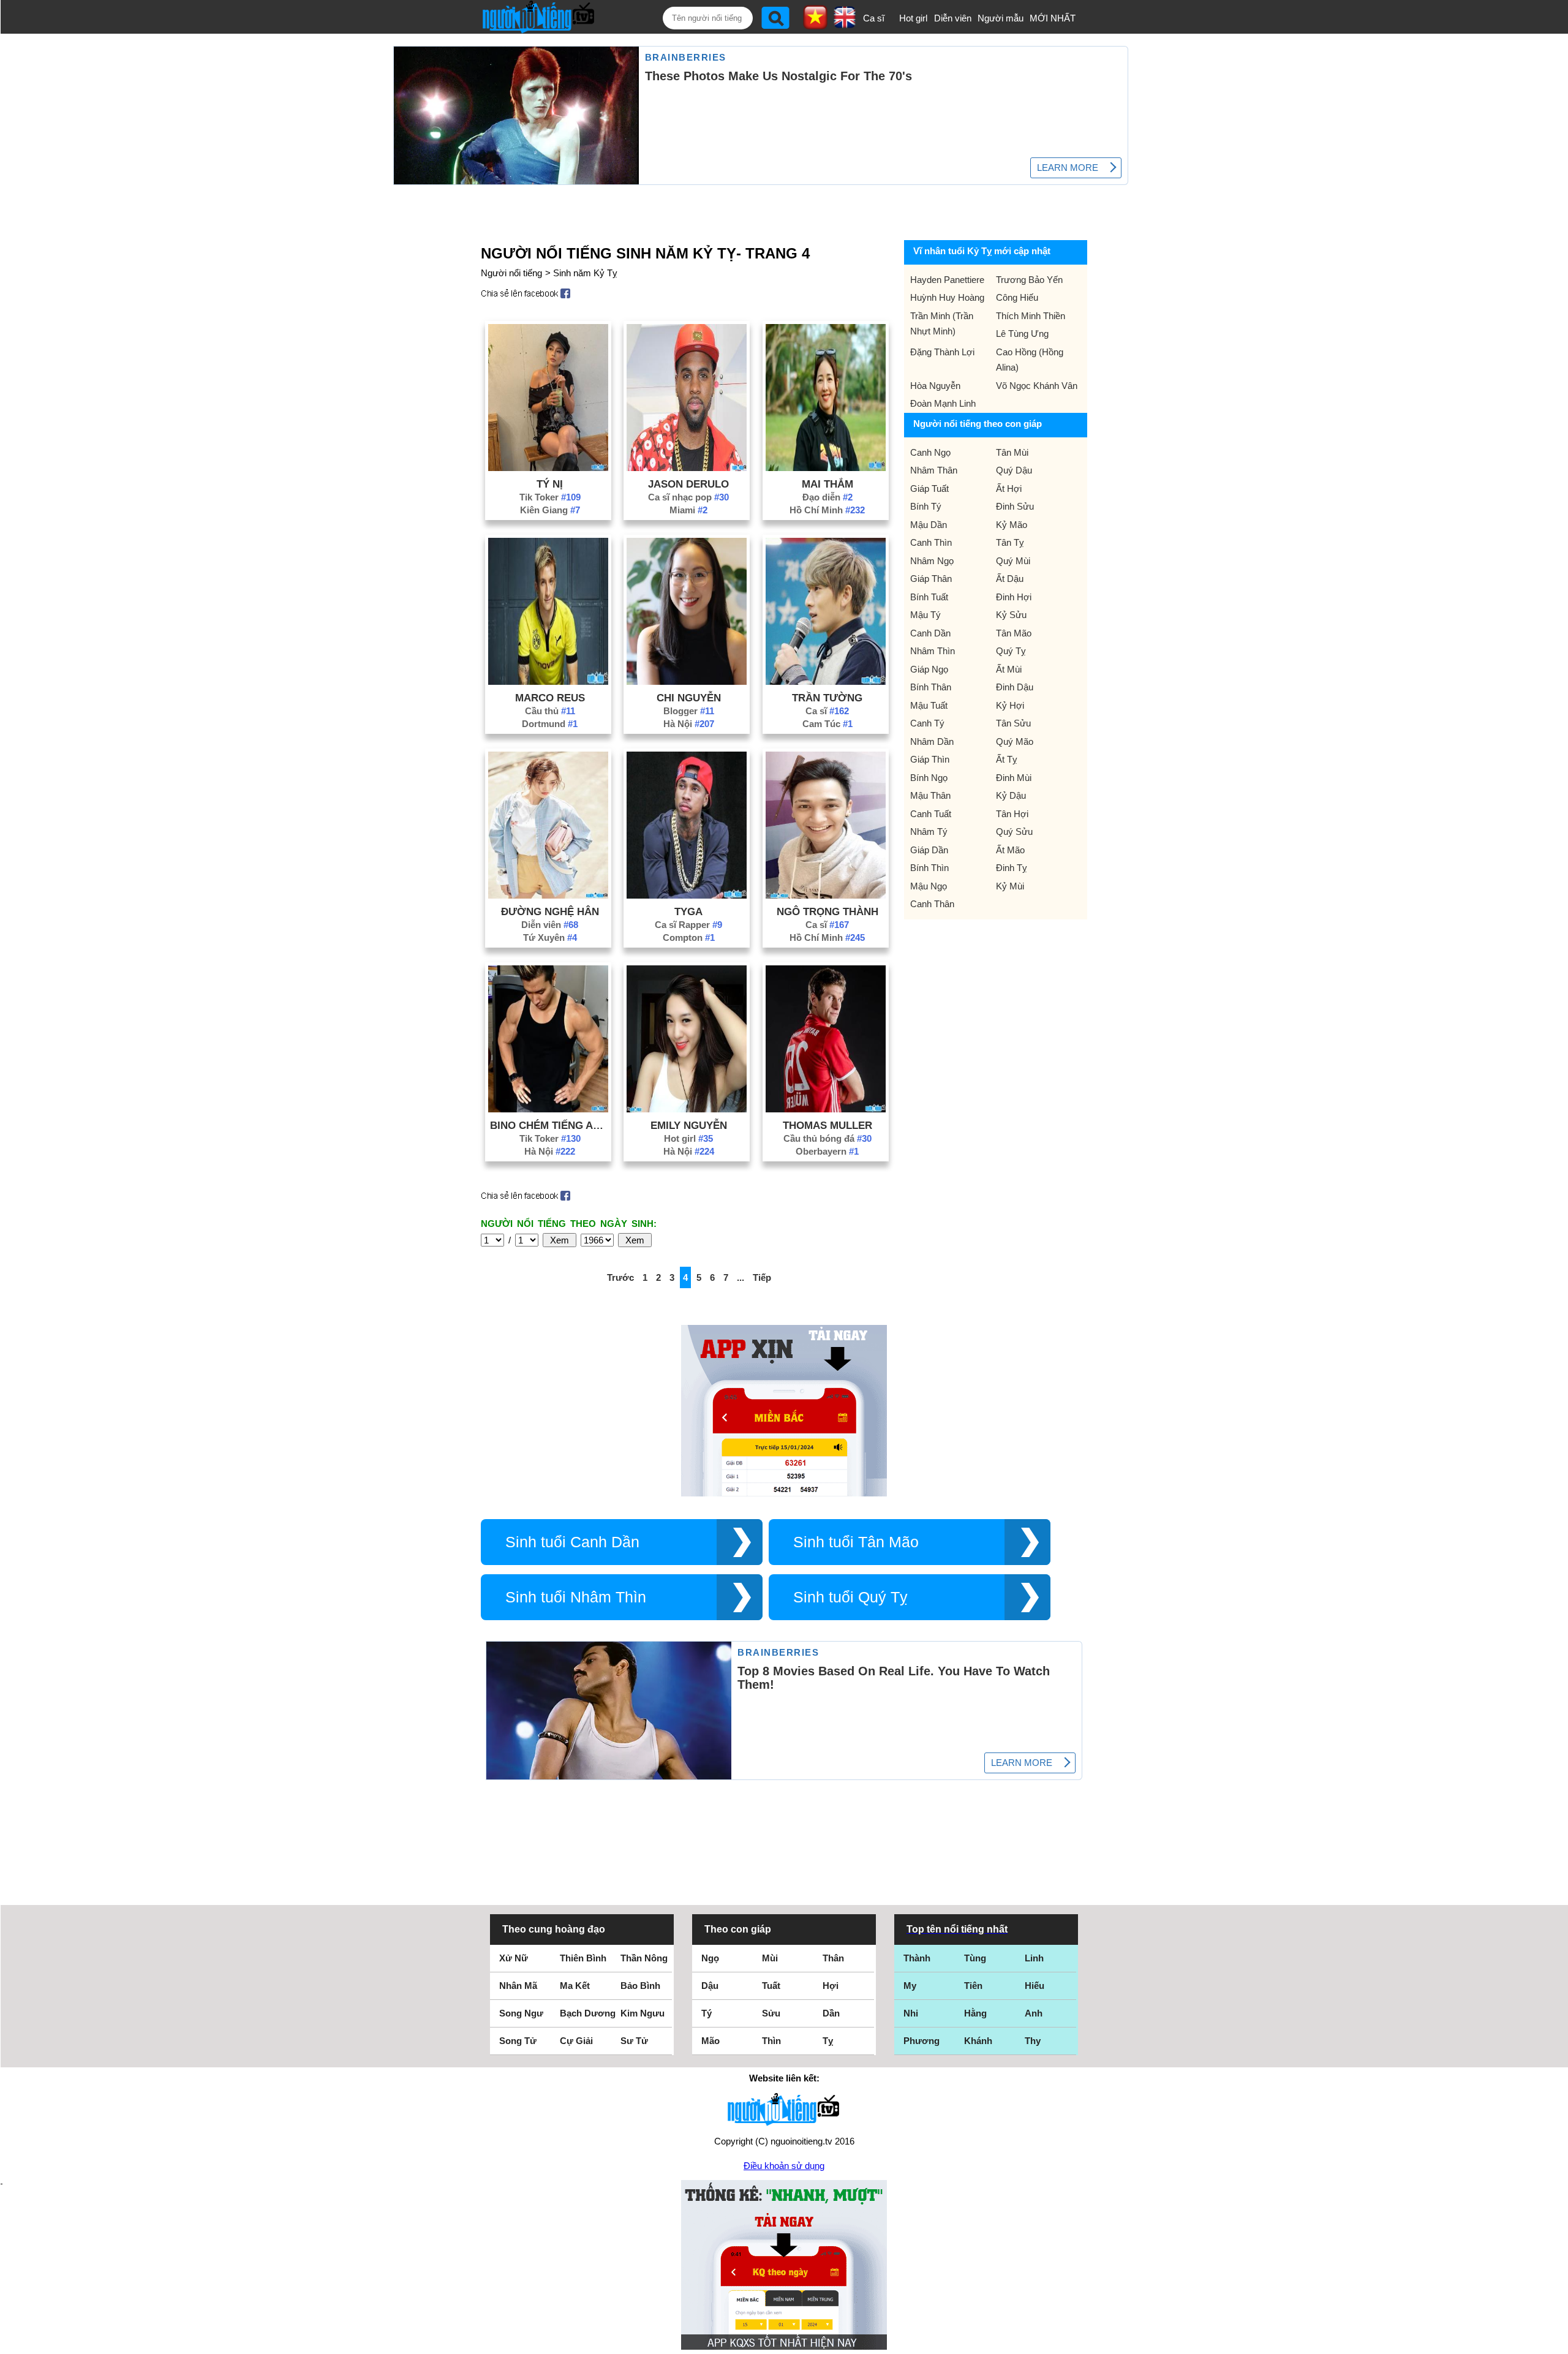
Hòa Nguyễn (935, 386)
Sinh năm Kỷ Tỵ (585, 273)
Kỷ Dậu (1011, 795)
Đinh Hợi (1014, 597)
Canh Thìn (931, 542)
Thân (833, 1958)
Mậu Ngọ (929, 886)
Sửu (771, 2013)
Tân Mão (1014, 633)
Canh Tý (927, 723)
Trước (620, 1277)
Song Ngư (521, 2013)
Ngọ (710, 1958)
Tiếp (762, 1277)
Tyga (688, 911)
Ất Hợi (1009, 489)
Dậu (710, 1986)
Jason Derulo (688, 484)
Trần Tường (827, 698)
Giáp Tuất (929, 489)
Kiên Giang (550, 510)
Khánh (978, 2041)
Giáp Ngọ (929, 669)
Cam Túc (827, 724)
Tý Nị (550, 484)
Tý (707, 2013)
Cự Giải (576, 2041)
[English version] (845, 24)
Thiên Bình (583, 1958)
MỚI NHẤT (1053, 18)
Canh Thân (932, 904)
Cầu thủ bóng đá (827, 1138)
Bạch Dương (588, 2013)
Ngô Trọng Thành (827, 911)
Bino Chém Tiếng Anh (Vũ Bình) (550, 1125)
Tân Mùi (1012, 452)
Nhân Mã (518, 1986)
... (741, 1277)
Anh (1034, 2013)
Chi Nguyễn (689, 698)
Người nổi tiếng (511, 273)
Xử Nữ (514, 1958)
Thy (1033, 2041)
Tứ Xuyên (550, 937)
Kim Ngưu (643, 2013)
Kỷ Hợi (1010, 705)
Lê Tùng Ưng (1022, 334)
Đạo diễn (827, 497)
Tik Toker (550, 497)
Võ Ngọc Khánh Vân (1037, 386)
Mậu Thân (930, 795)
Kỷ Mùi (1010, 886)
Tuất (771, 1986)
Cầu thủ (550, 711)
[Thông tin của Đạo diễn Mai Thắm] (826, 468)
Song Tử (518, 2041)
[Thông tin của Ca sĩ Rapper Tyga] (687, 895)
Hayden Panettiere (947, 280)
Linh (1034, 1958)
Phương (922, 2041)
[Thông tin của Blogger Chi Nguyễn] (687, 681)
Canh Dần (930, 633)
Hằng (975, 2013)
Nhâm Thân (934, 470)
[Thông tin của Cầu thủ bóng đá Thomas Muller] (826, 1109)
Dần (831, 2013)
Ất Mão (1010, 850)
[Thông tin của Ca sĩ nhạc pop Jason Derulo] (687, 468)
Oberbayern (827, 1151)
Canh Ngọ (930, 452)
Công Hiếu (1017, 297)
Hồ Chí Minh (827, 510)
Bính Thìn (929, 868)
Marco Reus (550, 698)
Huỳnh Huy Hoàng (947, 297)
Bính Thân (931, 687)
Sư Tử (634, 2041)
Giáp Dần (929, 850)
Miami (688, 510)
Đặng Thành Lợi (942, 352)
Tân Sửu (1013, 723)
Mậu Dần (929, 525)
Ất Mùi (1009, 669)
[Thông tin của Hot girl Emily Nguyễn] (687, 1109)
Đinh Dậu (1015, 687)
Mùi (770, 1958)
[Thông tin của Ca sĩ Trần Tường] (826, 681)
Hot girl (913, 18)
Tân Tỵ (1010, 542)
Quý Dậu (1014, 470)
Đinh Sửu (1015, 506)
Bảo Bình (640, 1986)
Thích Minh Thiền (1031, 316)
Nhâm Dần (932, 741)
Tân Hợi (1012, 814)
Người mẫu (1001, 18)
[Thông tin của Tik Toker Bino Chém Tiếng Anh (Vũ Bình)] (548, 1109)
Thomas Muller (827, 1125)
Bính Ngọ (929, 778)
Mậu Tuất (929, 705)
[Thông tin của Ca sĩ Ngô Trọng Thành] (826, 895)
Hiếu (1035, 1986)
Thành (917, 1958)
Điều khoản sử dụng (784, 2166)
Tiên (973, 1986)
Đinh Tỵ (1012, 868)
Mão (710, 2041)
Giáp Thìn (930, 759)
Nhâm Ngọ (932, 561)
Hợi (831, 1986)
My (910, 1986)
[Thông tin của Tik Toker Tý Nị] (548, 468)
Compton (689, 937)
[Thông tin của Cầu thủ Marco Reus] (548, 681)
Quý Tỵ (1011, 651)
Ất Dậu (1010, 579)
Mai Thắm (827, 484)
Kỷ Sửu (1011, 615)
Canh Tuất (931, 814)
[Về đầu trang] (1556, 2342)
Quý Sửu (1014, 832)
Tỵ (828, 2041)
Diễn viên (953, 18)
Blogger (689, 711)
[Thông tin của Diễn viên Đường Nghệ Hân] (548, 895)
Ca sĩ (874, 18)
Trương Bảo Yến (1029, 280)
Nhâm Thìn (933, 651)
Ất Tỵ (1007, 759)
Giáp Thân (931, 579)
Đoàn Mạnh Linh (943, 403)
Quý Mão (1015, 741)
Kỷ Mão (1012, 525)
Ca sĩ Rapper (688, 925)
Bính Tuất (929, 597)
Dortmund (550, 724)
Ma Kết (575, 1986)
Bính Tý (926, 506)
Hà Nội (689, 724)
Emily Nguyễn (689, 1125)
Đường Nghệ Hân (550, 911)
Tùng (975, 1958)
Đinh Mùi (1014, 778)
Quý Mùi (1013, 561)
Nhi (911, 2013)
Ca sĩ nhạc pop (688, 497)
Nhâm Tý (929, 832)
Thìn (771, 2041)
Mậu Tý (925, 615)
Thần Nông (644, 1958)
